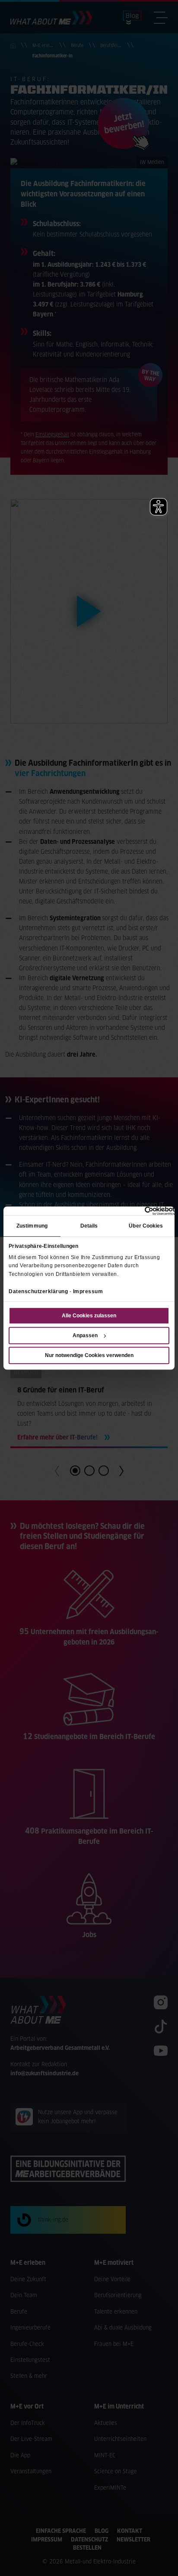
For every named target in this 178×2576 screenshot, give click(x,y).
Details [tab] (89, 1226)
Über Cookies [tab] (146, 1226)
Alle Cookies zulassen (89, 1316)
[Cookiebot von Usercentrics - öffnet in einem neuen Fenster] (137, 1211)
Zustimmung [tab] (32, 1226)
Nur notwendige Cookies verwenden (89, 1355)
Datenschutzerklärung (38, 1291)
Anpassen (85, 1335)
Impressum (88, 1291)
